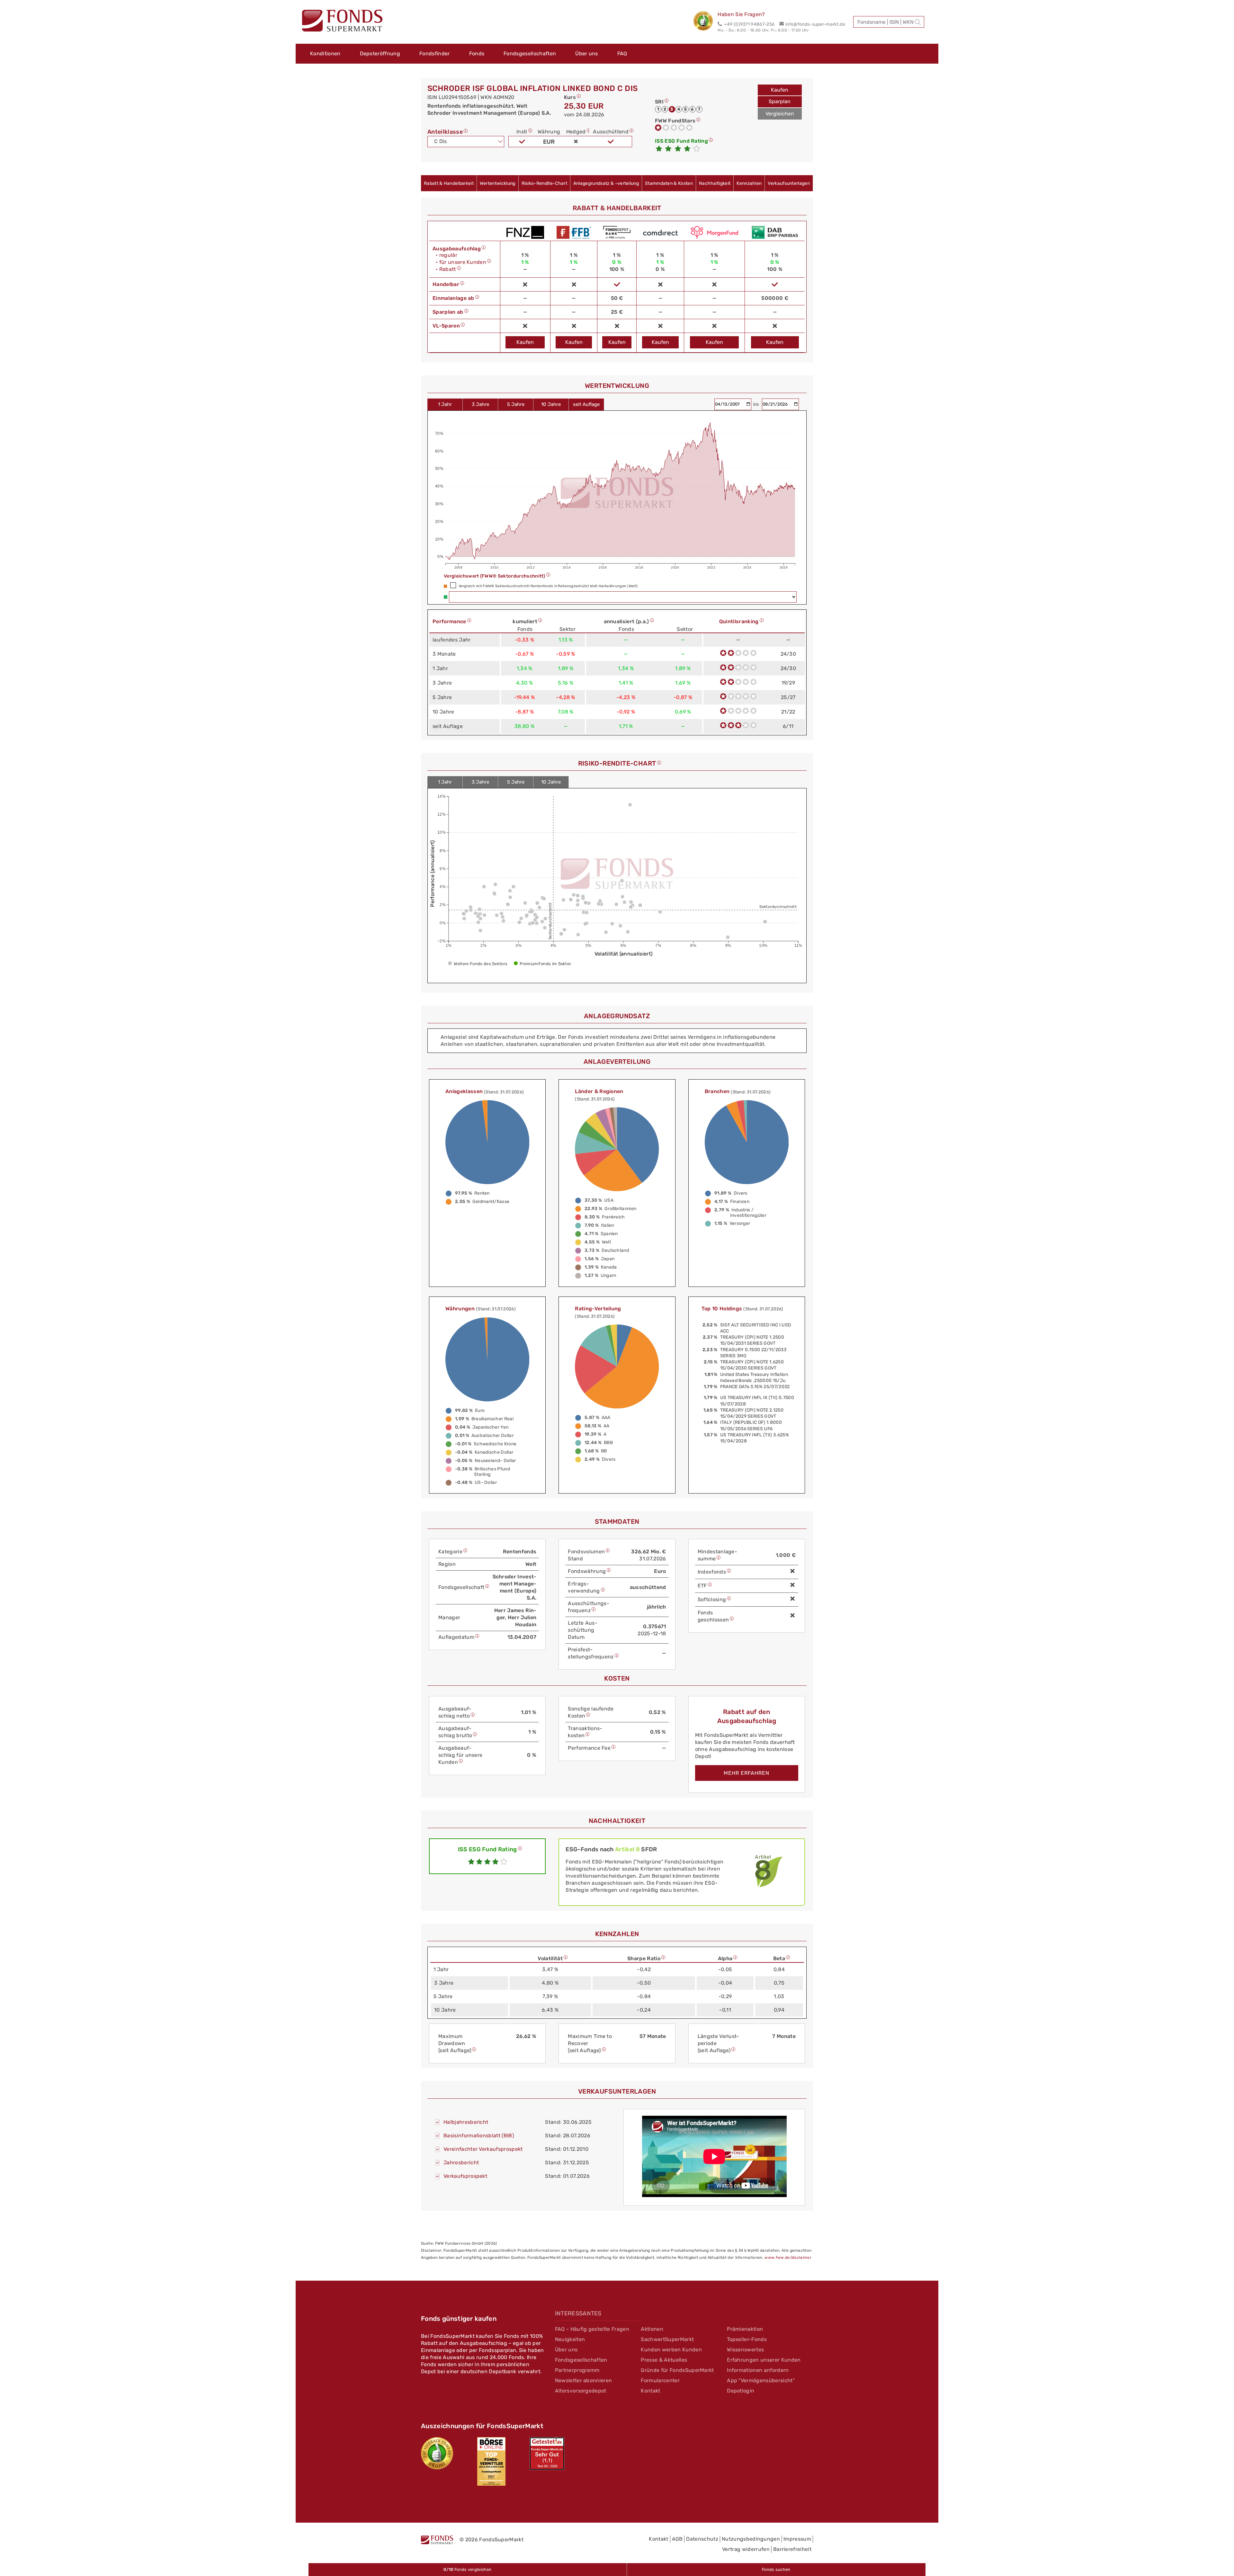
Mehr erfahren (747, 1773)
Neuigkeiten (570, 2339)
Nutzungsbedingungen (751, 2539)
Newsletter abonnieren (584, 2380)
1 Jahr (445, 404)
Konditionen (325, 54)
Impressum (797, 2539)
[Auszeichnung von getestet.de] (547, 2454)
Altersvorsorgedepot (581, 2391)
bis (757, 404)
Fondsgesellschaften (530, 54)
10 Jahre (551, 404)
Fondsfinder (435, 54)
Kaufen (780, 90)
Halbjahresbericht (466, 2122)
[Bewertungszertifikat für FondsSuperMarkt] (706, 22)
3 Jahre (480, 404)
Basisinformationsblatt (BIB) (479, 2136)
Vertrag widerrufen (746, 2549)
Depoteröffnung (380, 54)
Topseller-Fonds (747, 2339)
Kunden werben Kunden (671, 2350)
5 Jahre (516, 404)
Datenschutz (702, 2539)
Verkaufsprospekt (465, 2176)
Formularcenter (660, 2380)
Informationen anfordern (758, 2370)
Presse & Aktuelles (664, 2360)
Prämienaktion (745, 2329)
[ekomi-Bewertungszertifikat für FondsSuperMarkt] (437, 2453)
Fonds (477, 54)
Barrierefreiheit (792, 2549)
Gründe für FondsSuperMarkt (677, 2370)
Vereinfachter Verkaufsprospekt (483, 2149)
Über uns (587, 54)
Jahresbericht (461, 2163)
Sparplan (780, 101)
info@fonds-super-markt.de (815, 24)
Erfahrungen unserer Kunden (764, 2360)
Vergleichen (780, 114)
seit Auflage (586, 404)
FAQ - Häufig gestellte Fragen (592, 2329)
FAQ (622, 54)
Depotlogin (741, 2391)
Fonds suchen (776, 2569)
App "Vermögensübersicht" (761, 2380)
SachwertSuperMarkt (667, 2339)
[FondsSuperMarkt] (342, 22)
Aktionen (652, 2329)
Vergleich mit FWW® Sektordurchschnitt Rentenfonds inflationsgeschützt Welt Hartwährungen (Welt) (548, 586)
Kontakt (650, 2391)
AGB (677, 2539)
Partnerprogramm (577, 2370)
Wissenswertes (745, 2350)
